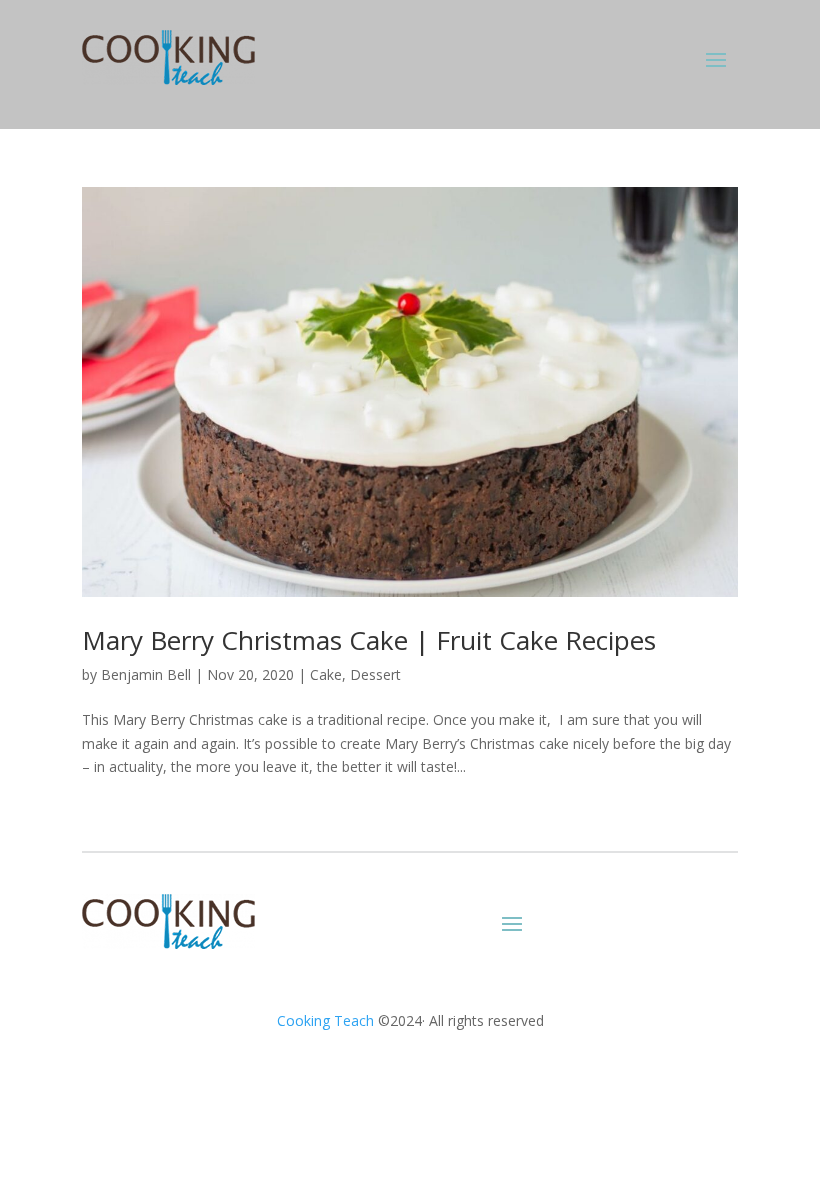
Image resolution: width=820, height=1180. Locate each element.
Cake (326, 674)
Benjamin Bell (146, 674)
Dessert (375, 674)
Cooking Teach (325, 1020)
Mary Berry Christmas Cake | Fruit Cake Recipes (369, 640)
